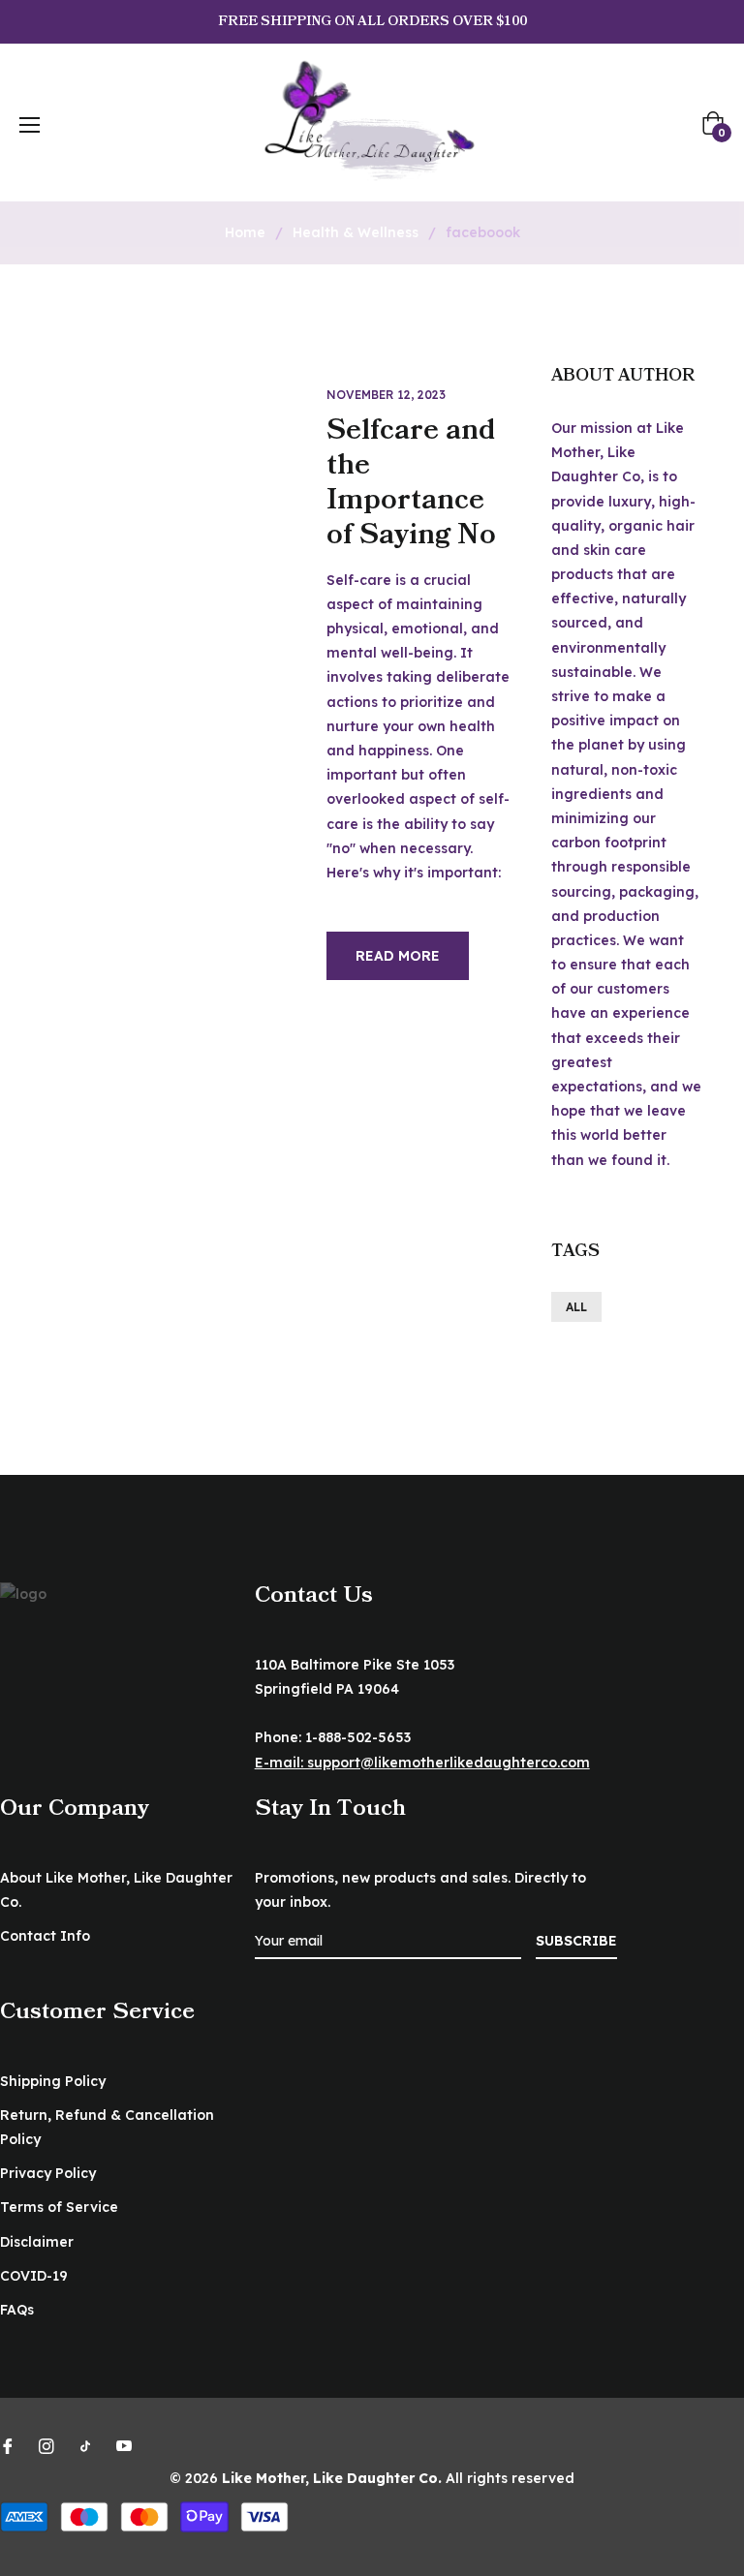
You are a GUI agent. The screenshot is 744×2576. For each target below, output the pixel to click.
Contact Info (45, 1936)
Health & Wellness (356, 232)
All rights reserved (510, 2478)
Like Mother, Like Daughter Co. (332, 2478)
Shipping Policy (53, 2081)
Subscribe (576, 1941)
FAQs (17, 2310)
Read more (398, 956)
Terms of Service (59, 2207)
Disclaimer (37, 2242)
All (576, 1307)
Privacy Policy (48, 2173)
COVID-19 (34, 2276)
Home (245, 232)
